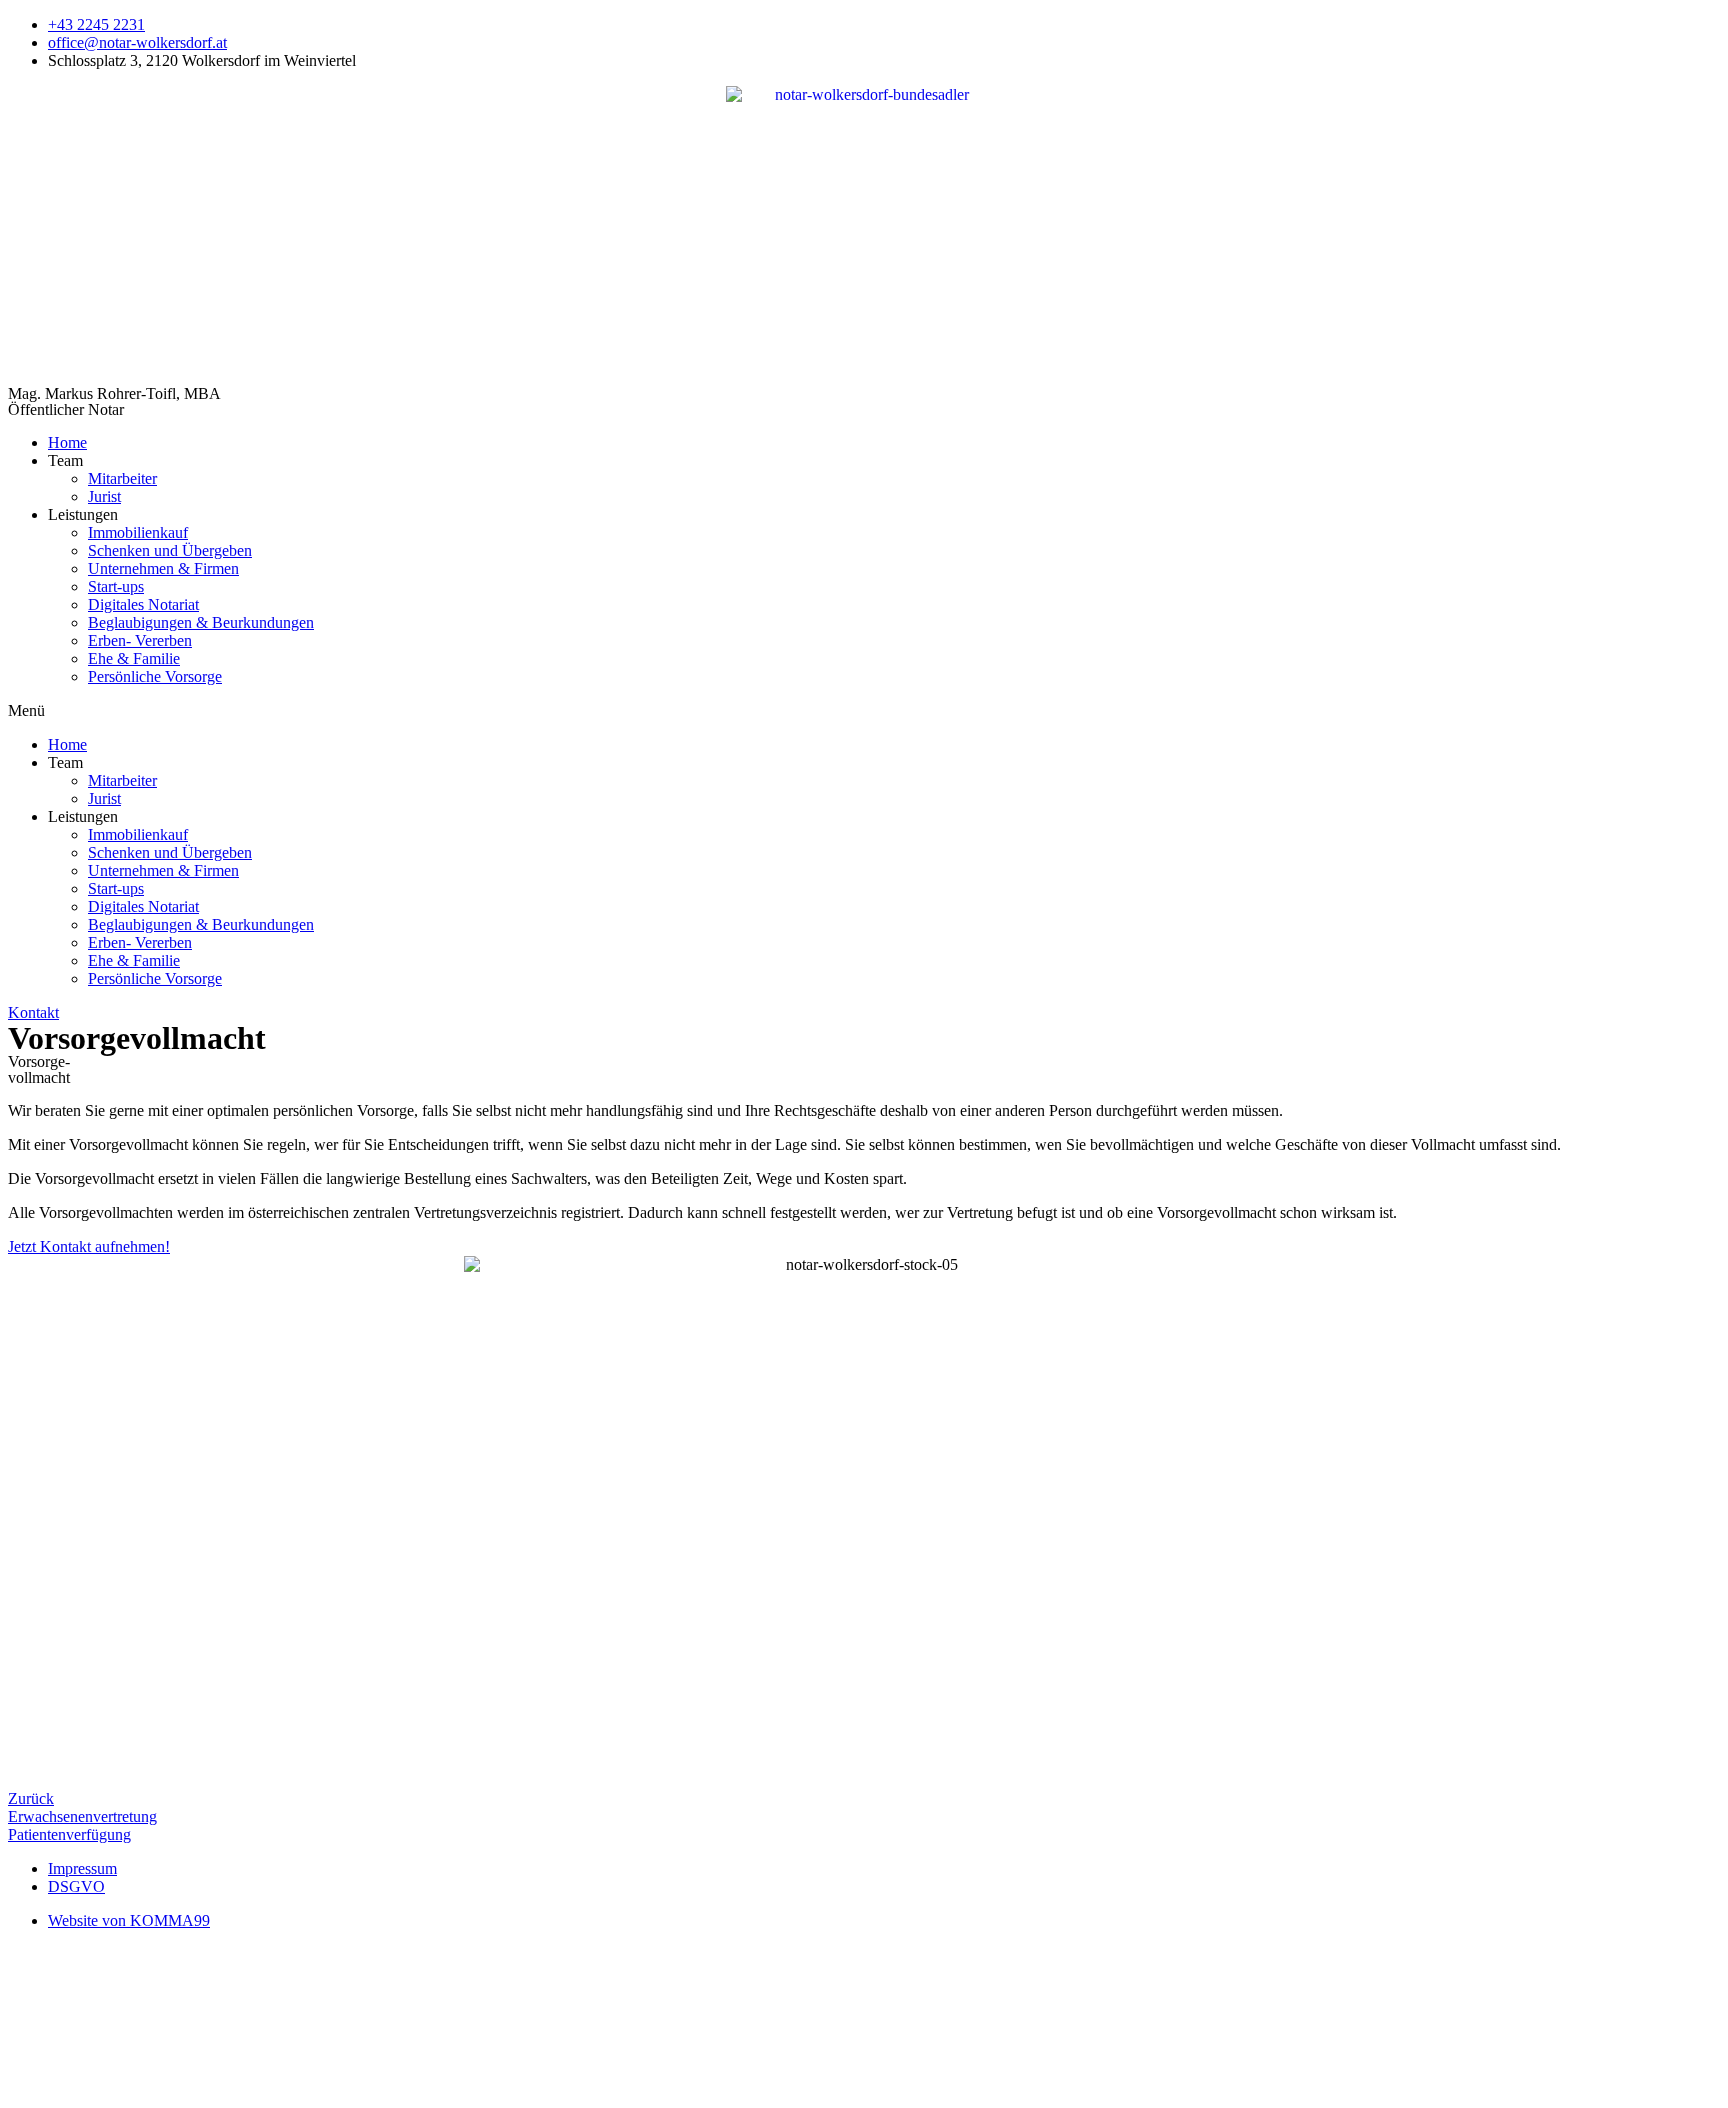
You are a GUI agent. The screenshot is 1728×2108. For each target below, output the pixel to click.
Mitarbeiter (122, 478)
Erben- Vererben (140, 640)
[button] (864, 711)
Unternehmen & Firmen (163, 568)
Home (67, 442)
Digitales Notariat (143, 604)
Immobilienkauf (138, 532)
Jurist (104, 496)
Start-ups (116, 586)
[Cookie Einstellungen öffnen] (158, 2090)
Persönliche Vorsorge (155, 676)
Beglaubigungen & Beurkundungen (201, 622)
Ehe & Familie (134, 658)
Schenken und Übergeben (170, 550)
